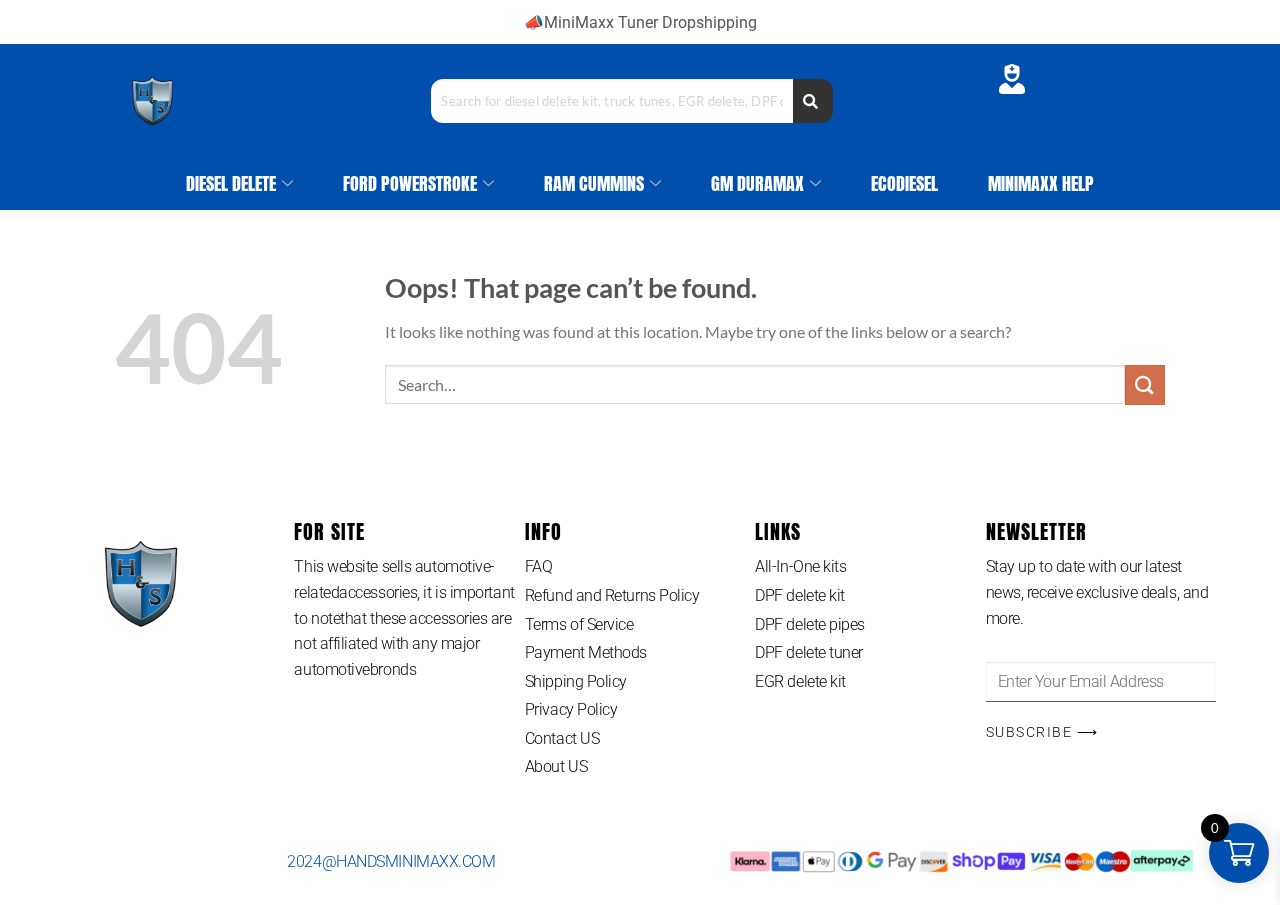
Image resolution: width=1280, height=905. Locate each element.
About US (556, 766)
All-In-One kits (800, 566)
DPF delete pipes (810, 624)
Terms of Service (579, 624)
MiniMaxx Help (1041, 183)
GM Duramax (757, 183)
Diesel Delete (231, 183)
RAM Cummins (594, 183)
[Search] (813, 101)
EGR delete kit (800, 681)
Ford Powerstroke (410, 183)
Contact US (562, 738)
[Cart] (1071, 83)
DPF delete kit (800, 595)
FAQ (539, 566)
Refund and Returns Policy (612, 595)
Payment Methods (586, 652)
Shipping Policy (576, 681)
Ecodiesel (904, 183)
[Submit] (1145, 384)
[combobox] (611, 101)
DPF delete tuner (809, 652)
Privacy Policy (571, 709)
